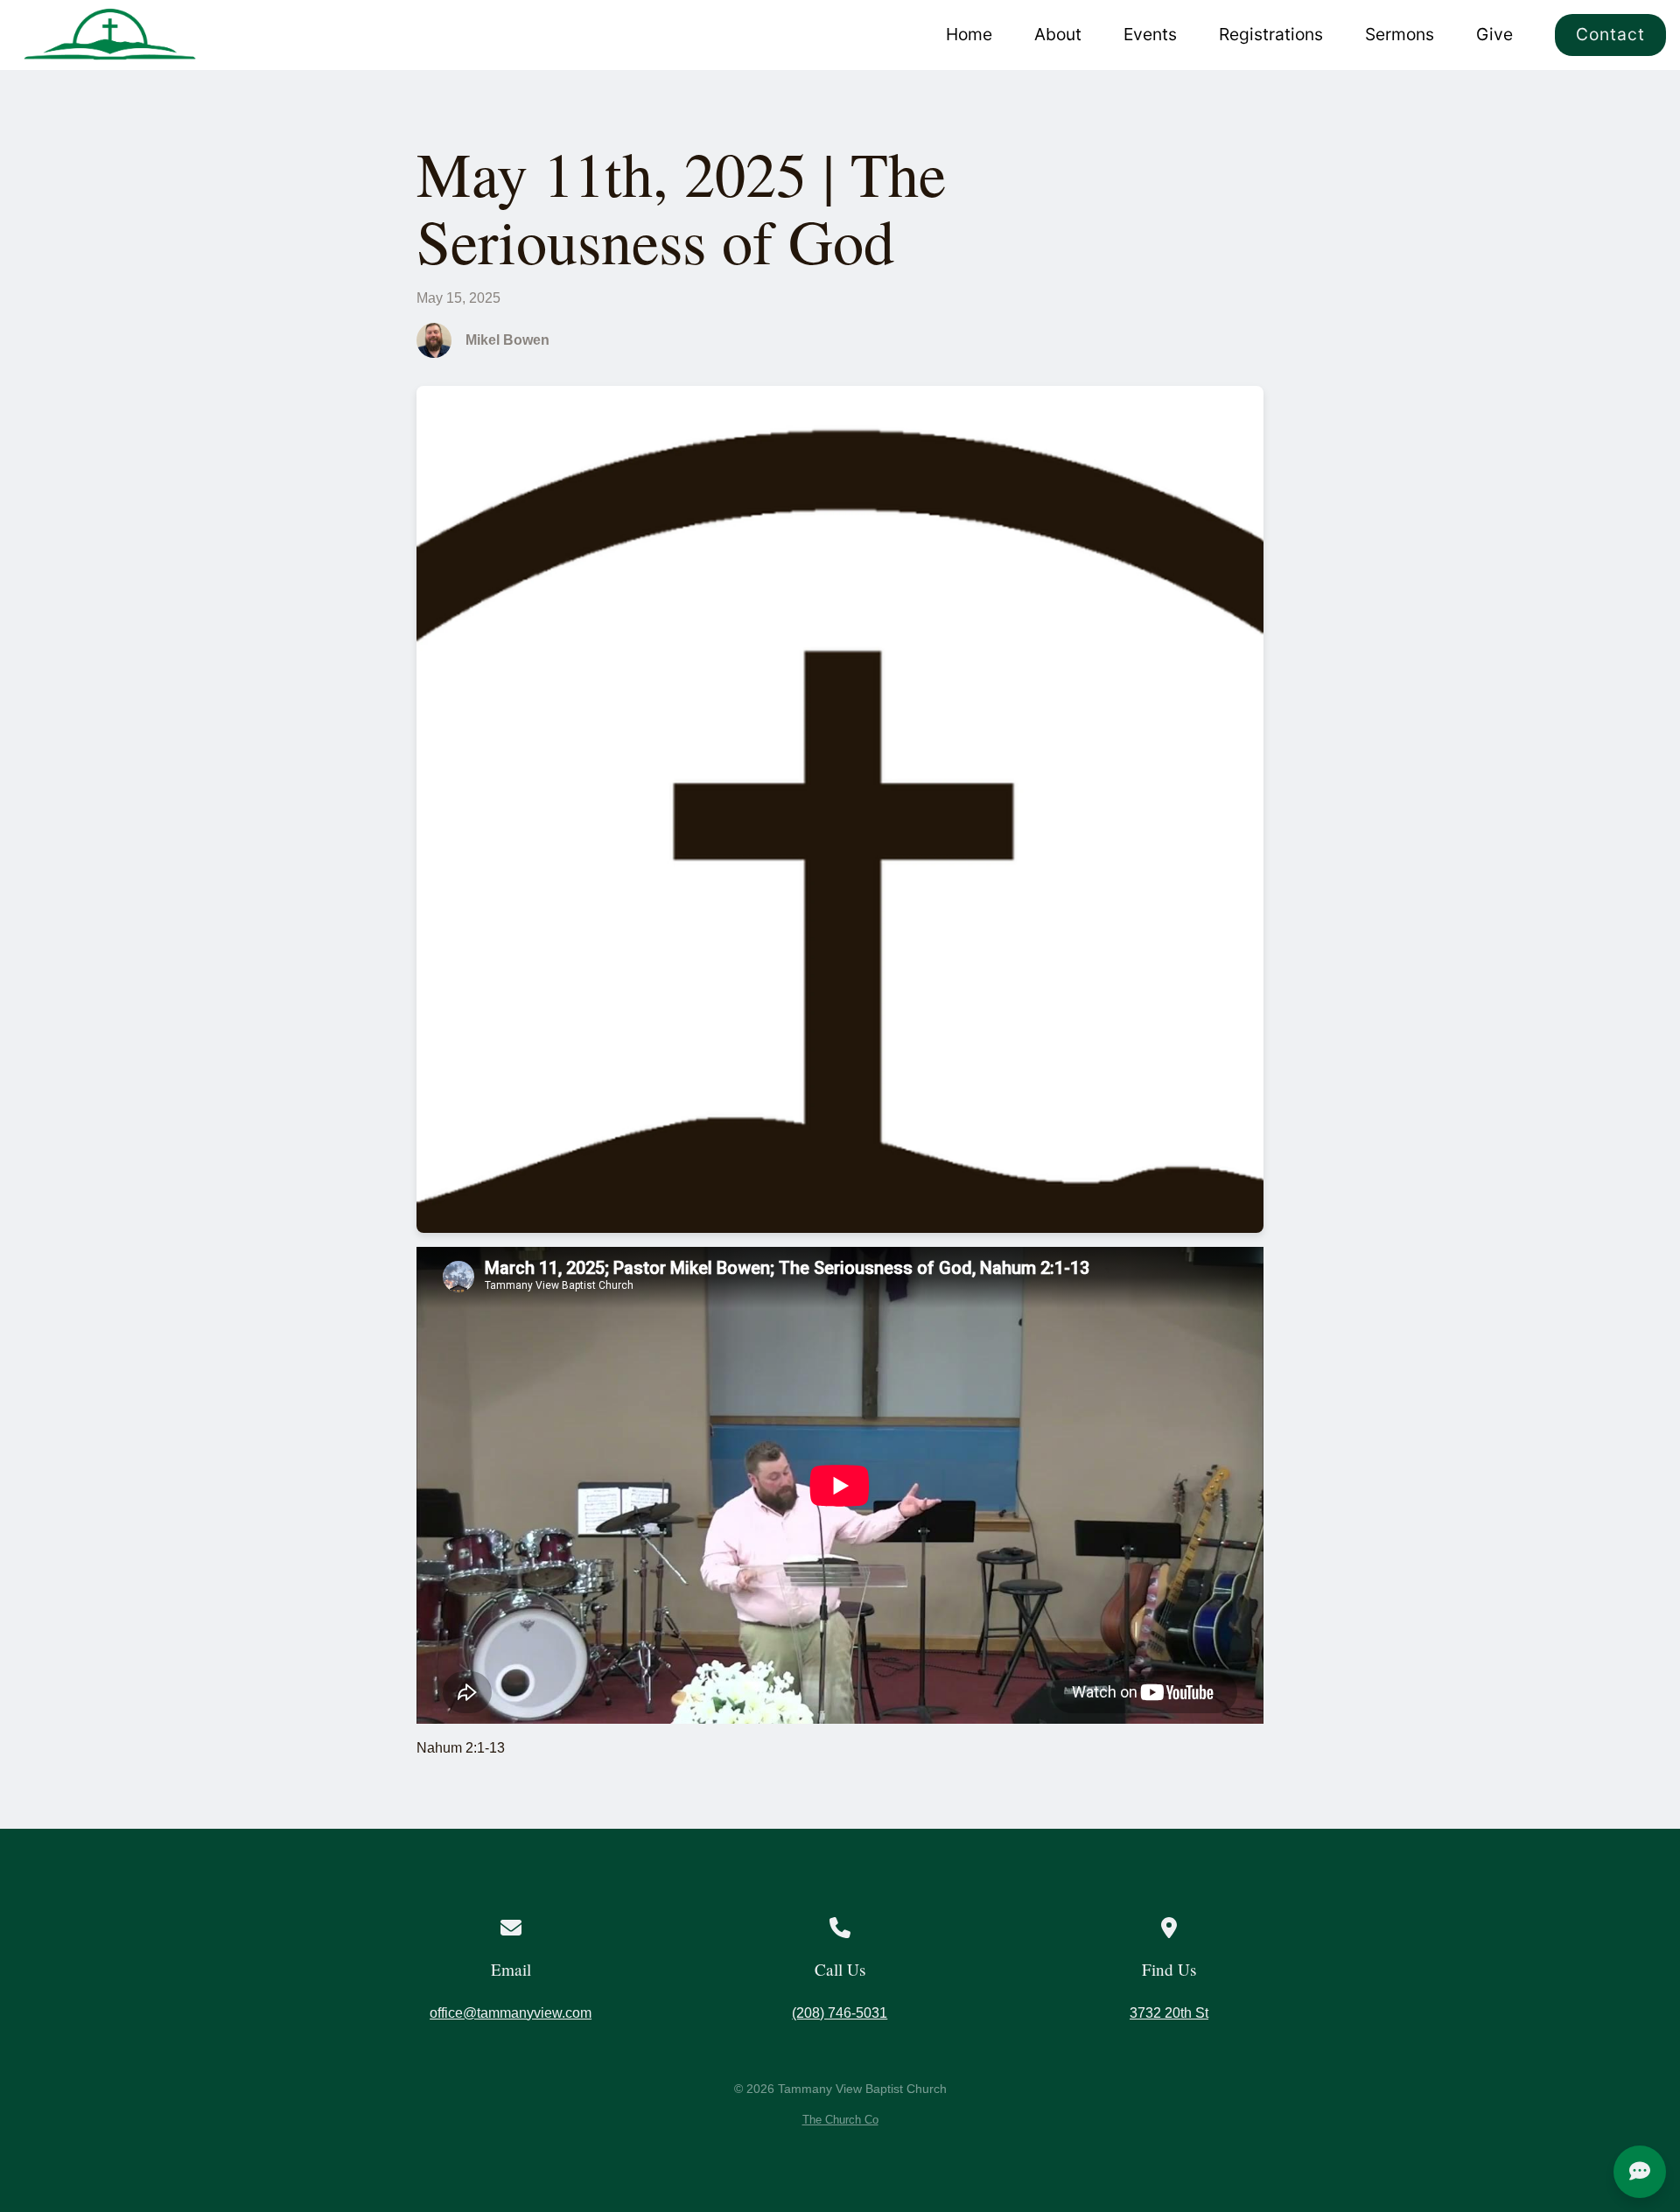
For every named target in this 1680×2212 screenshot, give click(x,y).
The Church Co (840, 2120)
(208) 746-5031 (840, 2013)
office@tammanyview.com (511, 2013)
